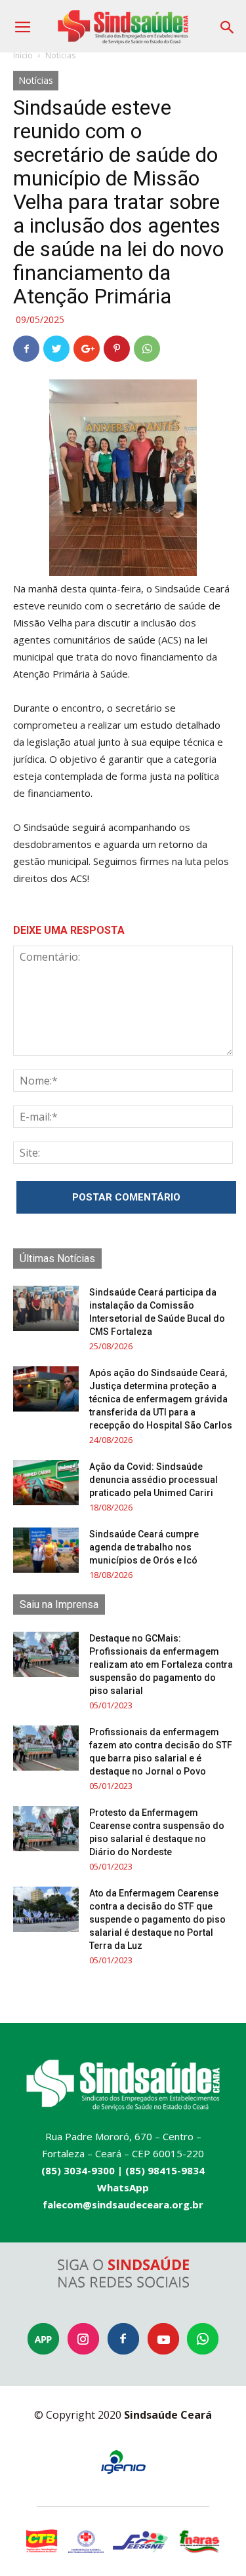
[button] (228, 23)
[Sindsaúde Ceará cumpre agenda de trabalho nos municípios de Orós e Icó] (46, 1550)
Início (23, 55)
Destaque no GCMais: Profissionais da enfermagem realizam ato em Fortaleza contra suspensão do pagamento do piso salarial (161, 1664)
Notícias (60, 55)
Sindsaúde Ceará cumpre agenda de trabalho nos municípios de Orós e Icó (144, 1547)
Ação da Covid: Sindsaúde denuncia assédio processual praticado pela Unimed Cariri (154, 1480)
